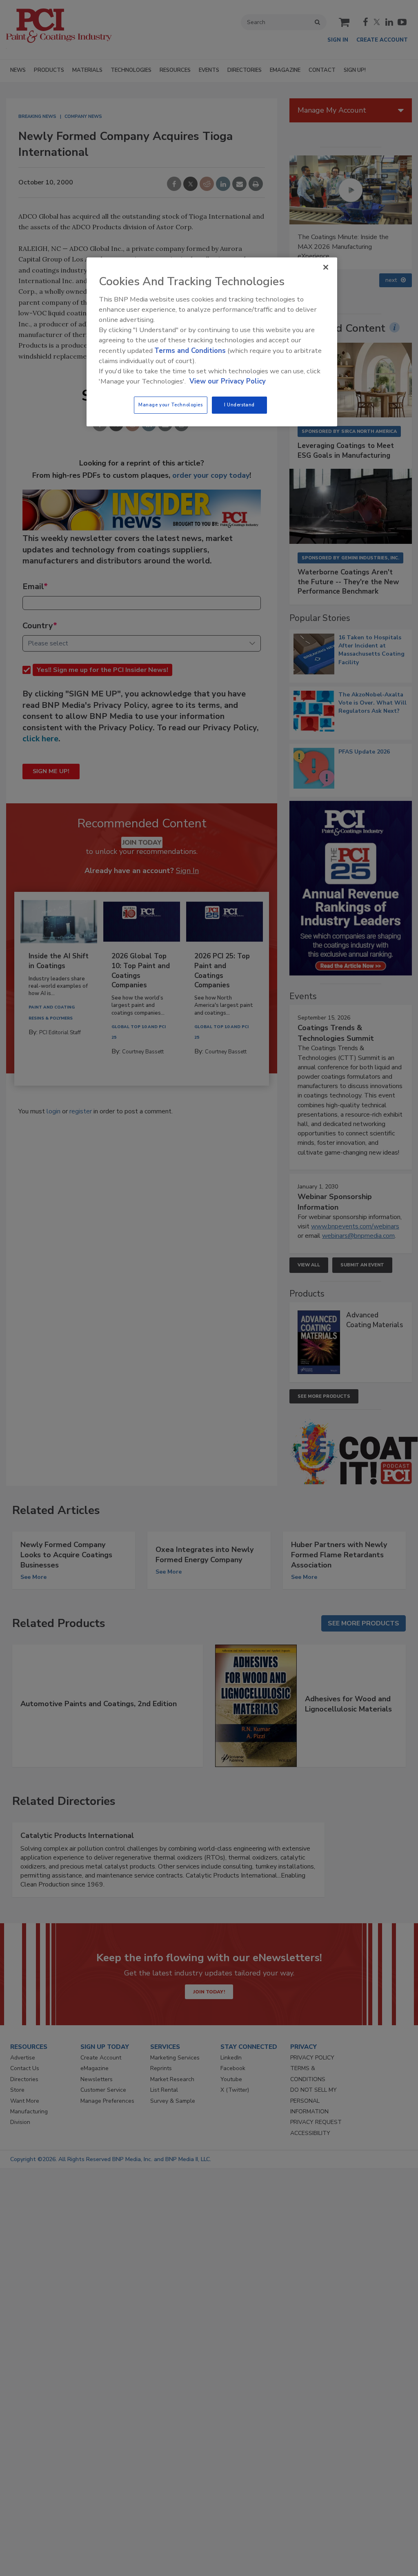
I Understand (239, 405)
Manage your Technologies (171, 405)
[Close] (326, 267)
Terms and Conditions (190, 351)
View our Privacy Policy (228, 381)
